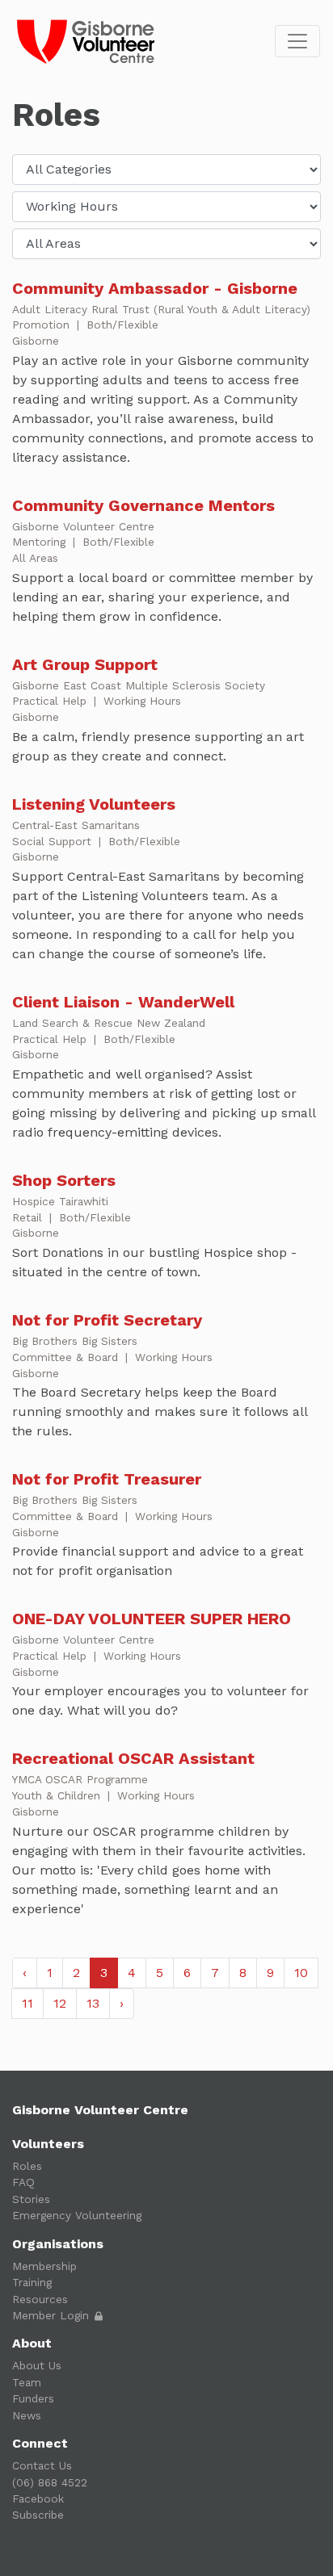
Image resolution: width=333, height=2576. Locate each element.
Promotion (43, 325)
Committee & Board (67, 1357)
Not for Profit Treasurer (107, 1479)
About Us (37, 2365)
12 (60, 2003)
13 (93, 2003)
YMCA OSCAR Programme (80, 1779)
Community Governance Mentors (143, 505)
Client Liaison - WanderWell (123, 1002)
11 (27, 2003)
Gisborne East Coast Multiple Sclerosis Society (139, 685)
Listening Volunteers (94, 804)
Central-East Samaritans (76, 825)
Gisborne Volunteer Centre (83, 526)
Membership (44, 2266)
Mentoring (41, 542)
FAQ (23, 2182)
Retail (29, 1217)
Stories (31, 2199)
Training (32, 2282)
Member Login (53, 2315)
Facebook (38, 2499)
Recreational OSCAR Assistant (133, 1758)
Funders (33, 2398)
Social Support (54, 841)
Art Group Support (85, 664)
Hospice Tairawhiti (60, 1201)
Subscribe (38, 2515)
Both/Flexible (122, 325)
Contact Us (42, 2465)
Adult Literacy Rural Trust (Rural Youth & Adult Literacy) (161, 309)
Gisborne (36, 341)
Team (27, 2382)
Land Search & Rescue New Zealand (109, 1023)
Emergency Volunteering (77, 2215)
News (27, 2415)
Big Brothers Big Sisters (75, 1341)
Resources (40, 2299)
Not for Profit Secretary (107, 1320)
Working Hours (142, 701)
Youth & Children (58, 1795)
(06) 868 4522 (50, 2482)
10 (301, 1973)
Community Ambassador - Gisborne (155, 288)
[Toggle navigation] (297, 41)
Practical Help (51, 701)
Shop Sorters (64, 1180)
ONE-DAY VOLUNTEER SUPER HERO (152, 1619)
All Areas (35, 558)
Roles (27, 2166)
